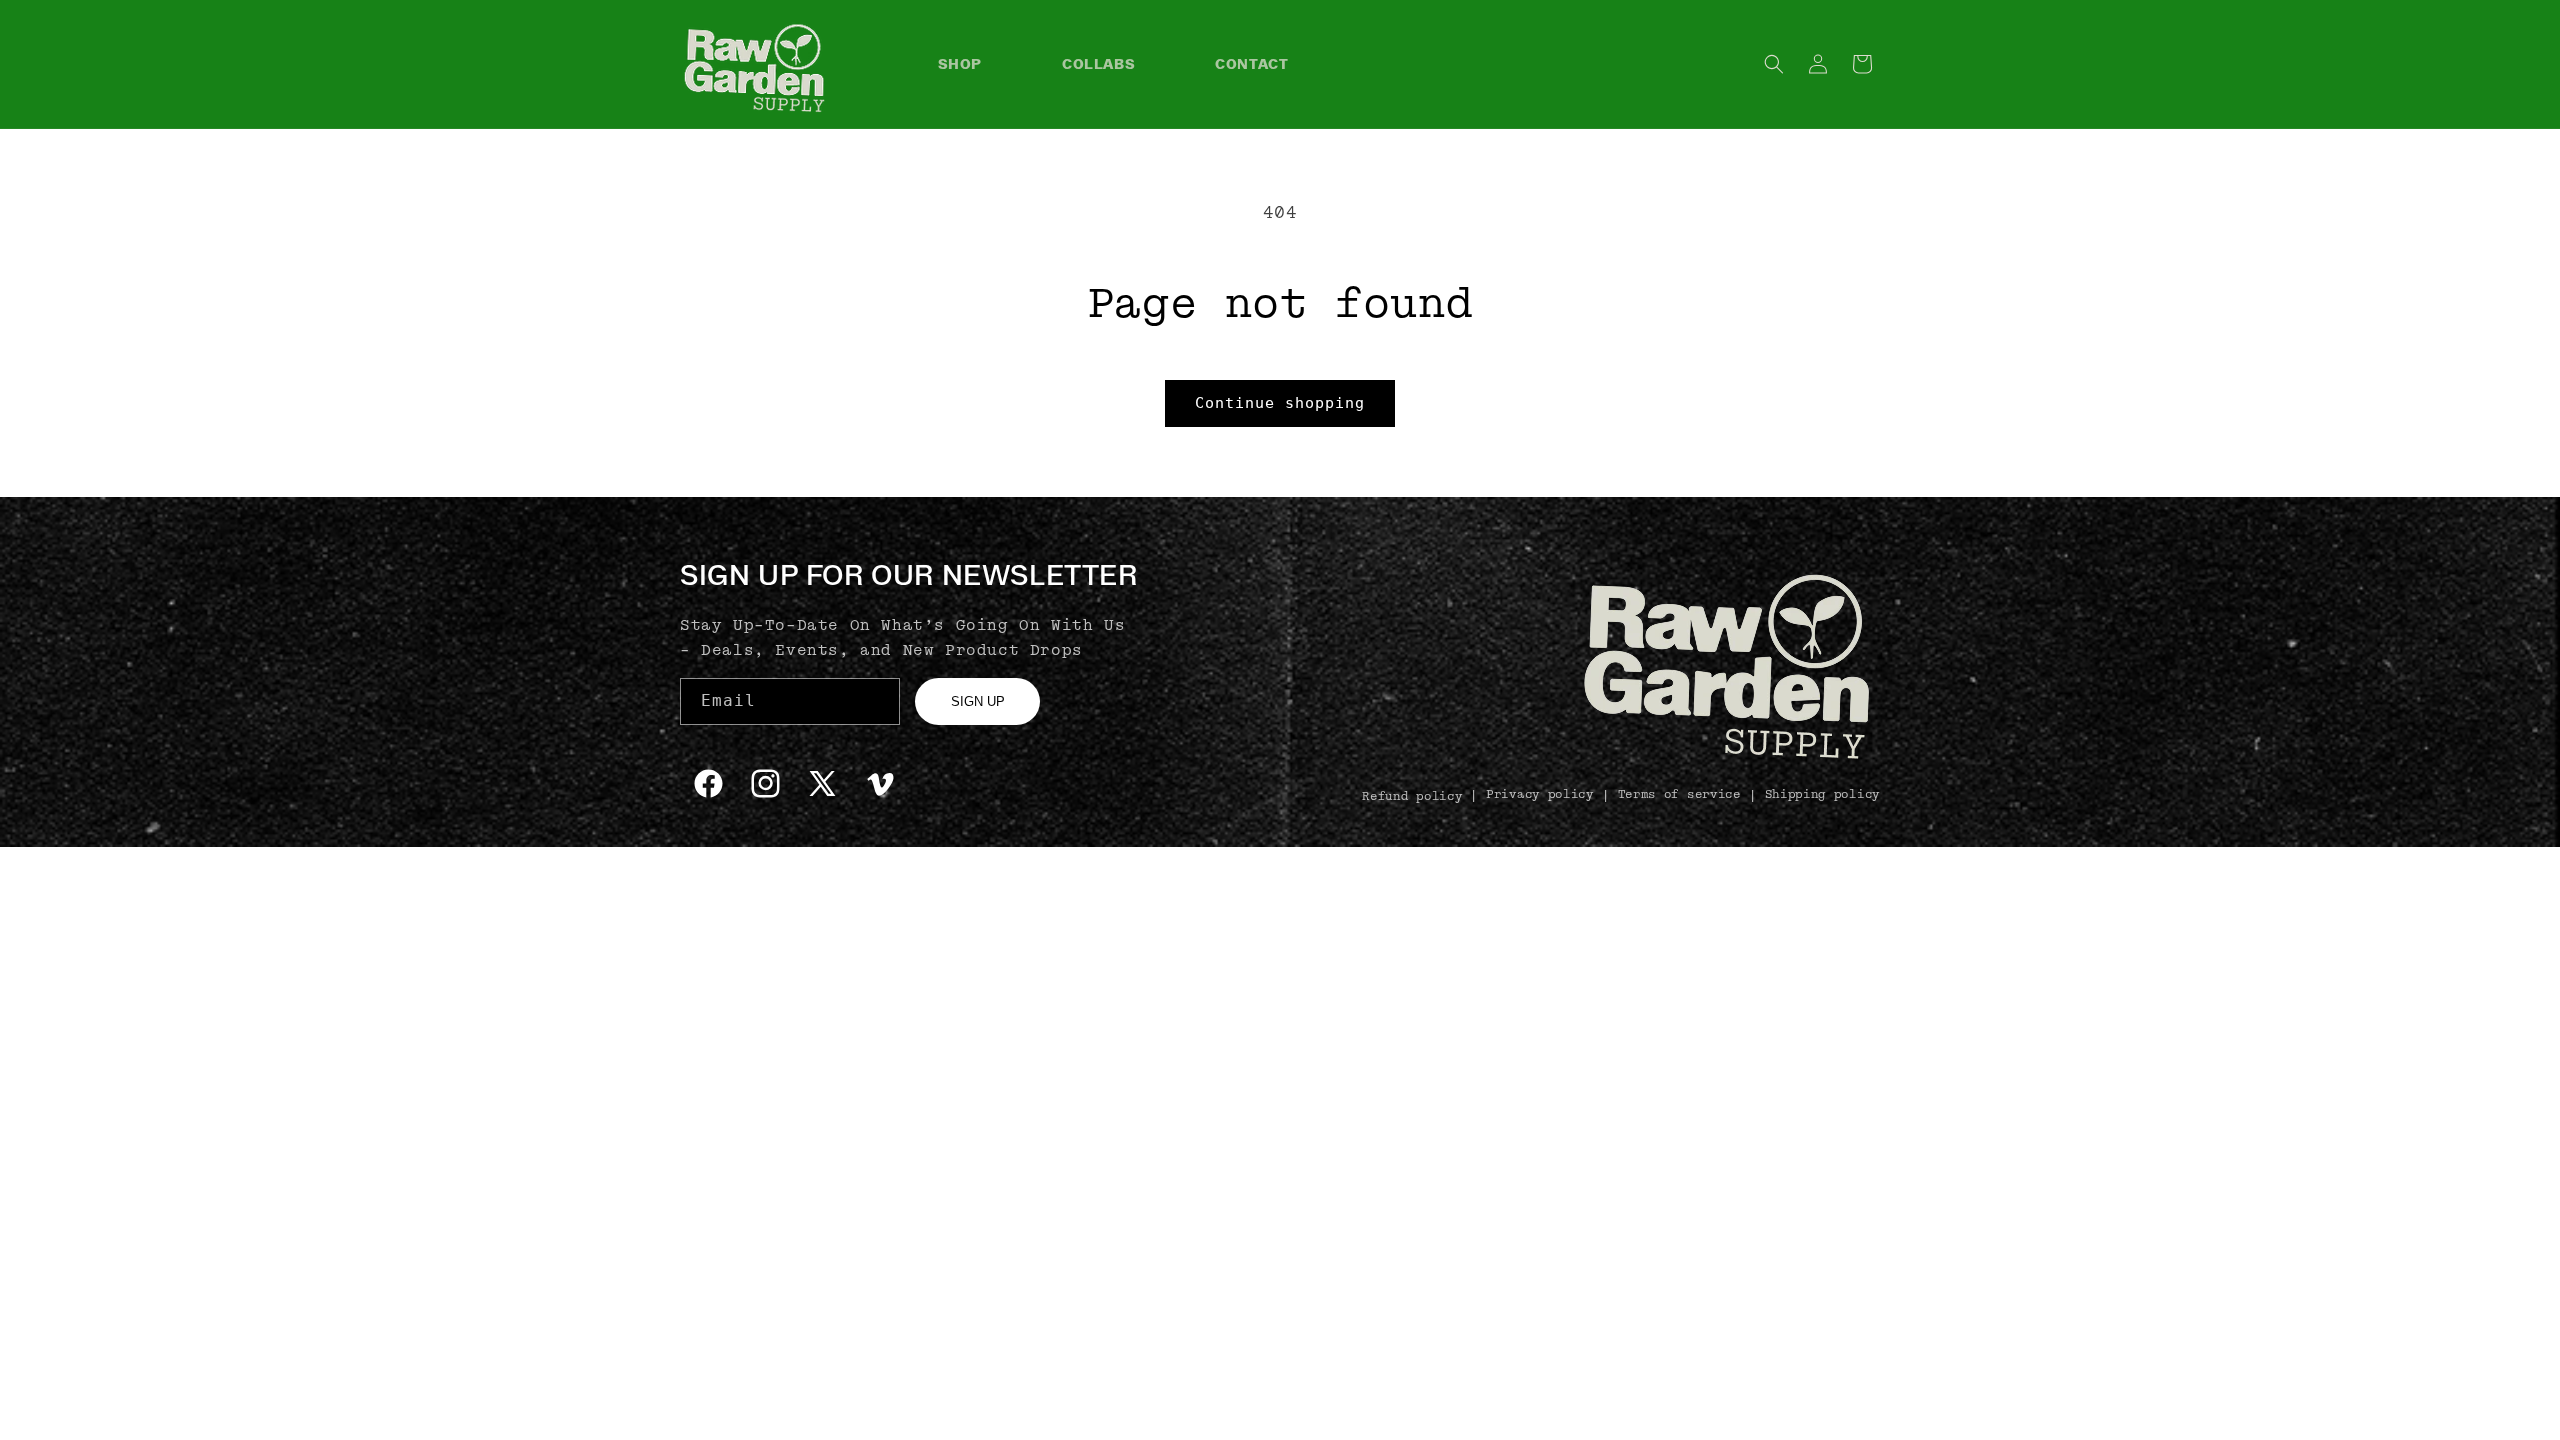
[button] (1774, 64)
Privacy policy (1540, 794)
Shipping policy (1823, 794)
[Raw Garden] (1727, 755)
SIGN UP (978, 701)
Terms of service (1679, 794)
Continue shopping (1280, 403)
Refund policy (1412, 796)
